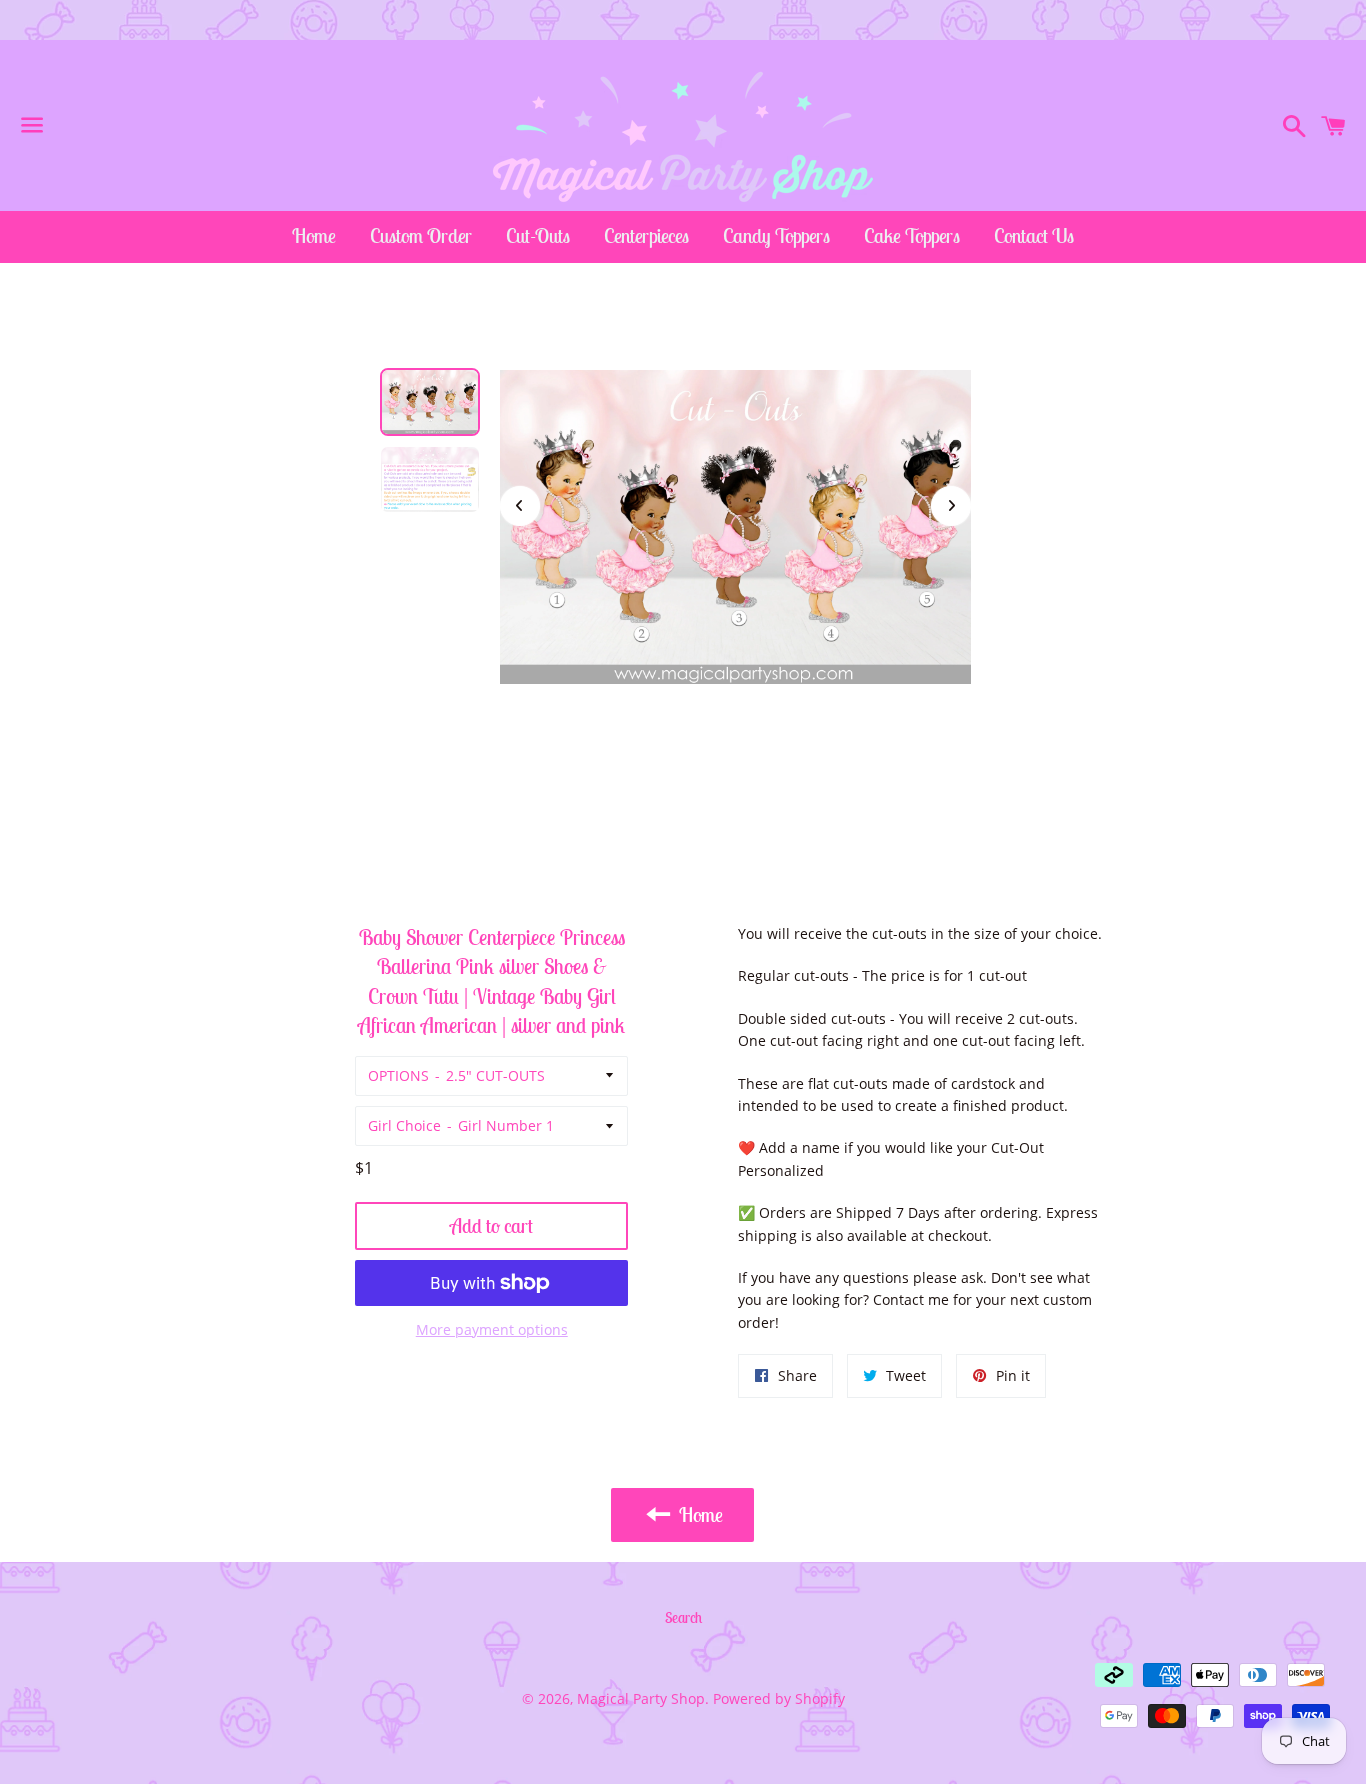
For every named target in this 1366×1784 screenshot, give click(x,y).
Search (683, 1617)
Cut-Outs (538, 235)
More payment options (492, 1329)
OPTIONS (398, 1075)
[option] (430, 402)
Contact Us (1034, 235)
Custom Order (421, 235)
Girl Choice (404, 1125)
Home (314, 235)
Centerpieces (646, 235)
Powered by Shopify (779, 1698)
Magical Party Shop (641, 1698)
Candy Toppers (776, 235)
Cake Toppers (912, 235)
